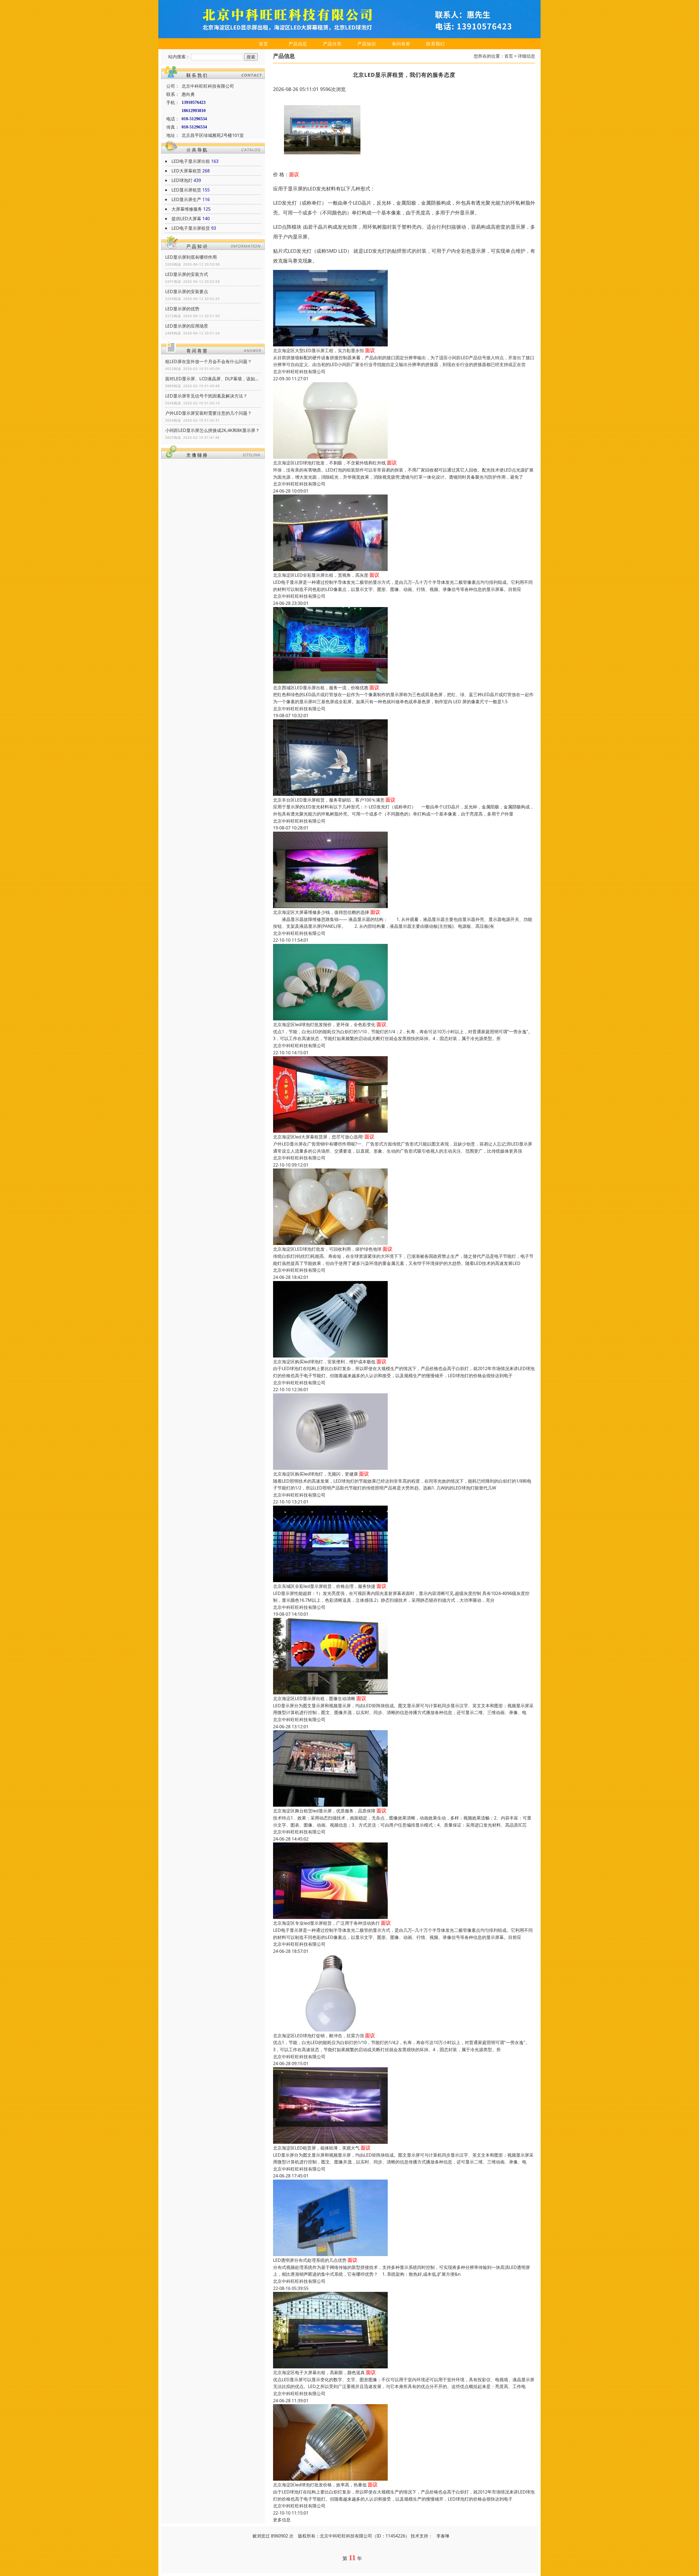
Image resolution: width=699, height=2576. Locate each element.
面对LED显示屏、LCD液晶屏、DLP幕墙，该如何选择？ (213, 379)
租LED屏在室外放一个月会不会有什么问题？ (208, 361)
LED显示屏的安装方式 (187, 274)
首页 (263, 44)
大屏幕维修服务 (187, 209)
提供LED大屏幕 (186, 219)
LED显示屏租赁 (186, 190)
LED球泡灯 (182, 180)
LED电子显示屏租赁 (191, 228)
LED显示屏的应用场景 (187, 326)
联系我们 (436, 44)
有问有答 (401, 44)
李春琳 (443, 2536)
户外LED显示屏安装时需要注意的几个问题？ (208, 413)
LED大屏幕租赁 (186, 171)
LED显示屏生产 (186, 199)
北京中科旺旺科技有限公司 (299, 372)
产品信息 (298, 44)
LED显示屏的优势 (182, 309)
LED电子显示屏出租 (191, 161)
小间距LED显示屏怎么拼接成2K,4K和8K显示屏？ (212, 430)
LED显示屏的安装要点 (187, 292)
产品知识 (367, 44)
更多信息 (282, 2520)
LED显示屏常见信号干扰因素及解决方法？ (206, 396)
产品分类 (332, 44)
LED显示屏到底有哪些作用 (191, 257)
